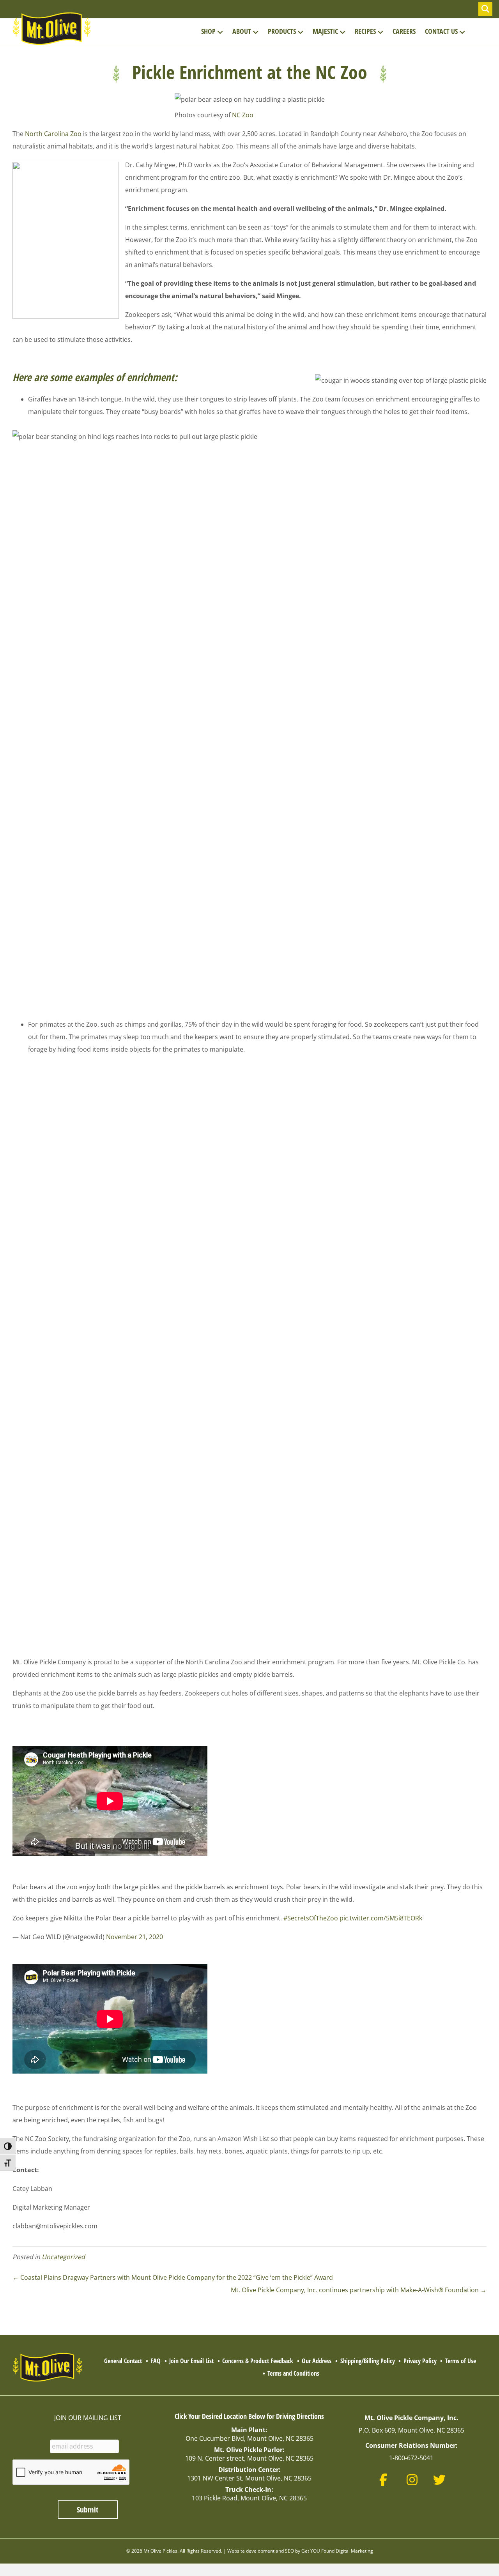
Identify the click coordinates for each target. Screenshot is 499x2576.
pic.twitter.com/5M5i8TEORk (381, 1918)
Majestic (325, 31)
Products (282, 31)
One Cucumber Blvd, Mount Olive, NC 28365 (249, 2438)
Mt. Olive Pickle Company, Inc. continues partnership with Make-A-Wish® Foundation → (359, 2290)
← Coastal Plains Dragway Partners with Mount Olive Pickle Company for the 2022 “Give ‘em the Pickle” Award (173, 2277)
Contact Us (441, 31)
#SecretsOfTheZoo (311, 1918)
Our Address (317, 2361)
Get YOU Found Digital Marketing (337, 2551)
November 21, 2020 (134, 1937)
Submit (88, 2510)
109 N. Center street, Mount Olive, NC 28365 (249, 2458)
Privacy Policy (420, 2361)
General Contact (123, 2361)
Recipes (365, 31)
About (242, 31)
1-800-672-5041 (411, 2458)
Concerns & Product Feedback (258, 2361)
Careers (404, 31)
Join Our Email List (191, 2361)
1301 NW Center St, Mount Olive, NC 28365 (249, 2478)
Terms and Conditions (293, 2373)
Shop (208, 31)
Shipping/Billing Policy (368, 2361)
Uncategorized (63, 2257)
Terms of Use (461, 2361)
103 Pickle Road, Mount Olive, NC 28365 (249, 2498)
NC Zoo (243, 115)
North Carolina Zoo (53, 134)
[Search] (485, 9)
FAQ (156, 2361)
